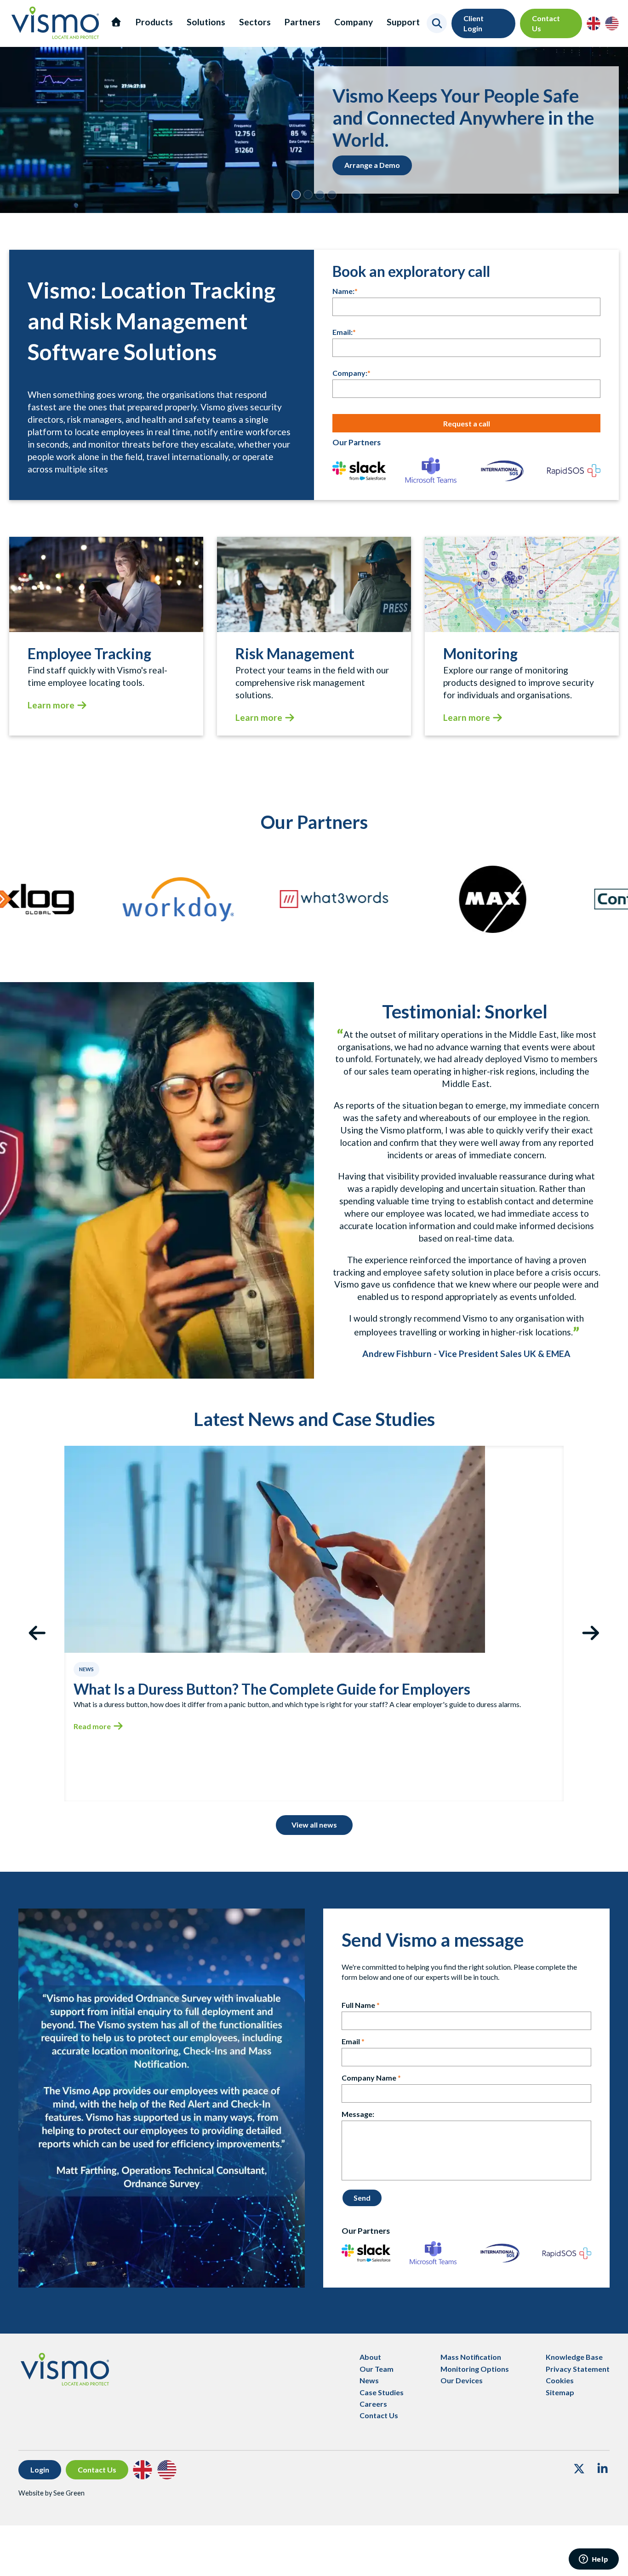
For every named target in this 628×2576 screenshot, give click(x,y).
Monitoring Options (475, 2369)
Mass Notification (471, 2357)
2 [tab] (308, 195)
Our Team (377, 2369)
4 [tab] (332, 195)
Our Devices (462, 2380)
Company (354, 22)
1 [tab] (296, 195)
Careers (373, 2404)
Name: (343, 291)
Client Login (474, 23)
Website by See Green (51, 2493)
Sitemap (560, 2392)
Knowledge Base (574, 2357)
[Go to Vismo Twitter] (579, 2470)
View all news (314, 1825)
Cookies (560, 2380)
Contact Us (546, 23)
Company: (350, 373)
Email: (343, 332)
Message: (358, 2114)
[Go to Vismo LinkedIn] (602, 2470)
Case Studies (382, 2392)
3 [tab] (320, 195)
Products (154, 22)
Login (40, 2470)
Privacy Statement (578, 2369)
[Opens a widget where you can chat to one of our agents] (594, 2560)
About (370, 2357)
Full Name (358, 2005)
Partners (303, 22)
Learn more (51, 705)
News (369, 2380)
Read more (92, 1726)
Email (351, 2041)
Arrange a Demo (372, 165)
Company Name (369, 2078)
